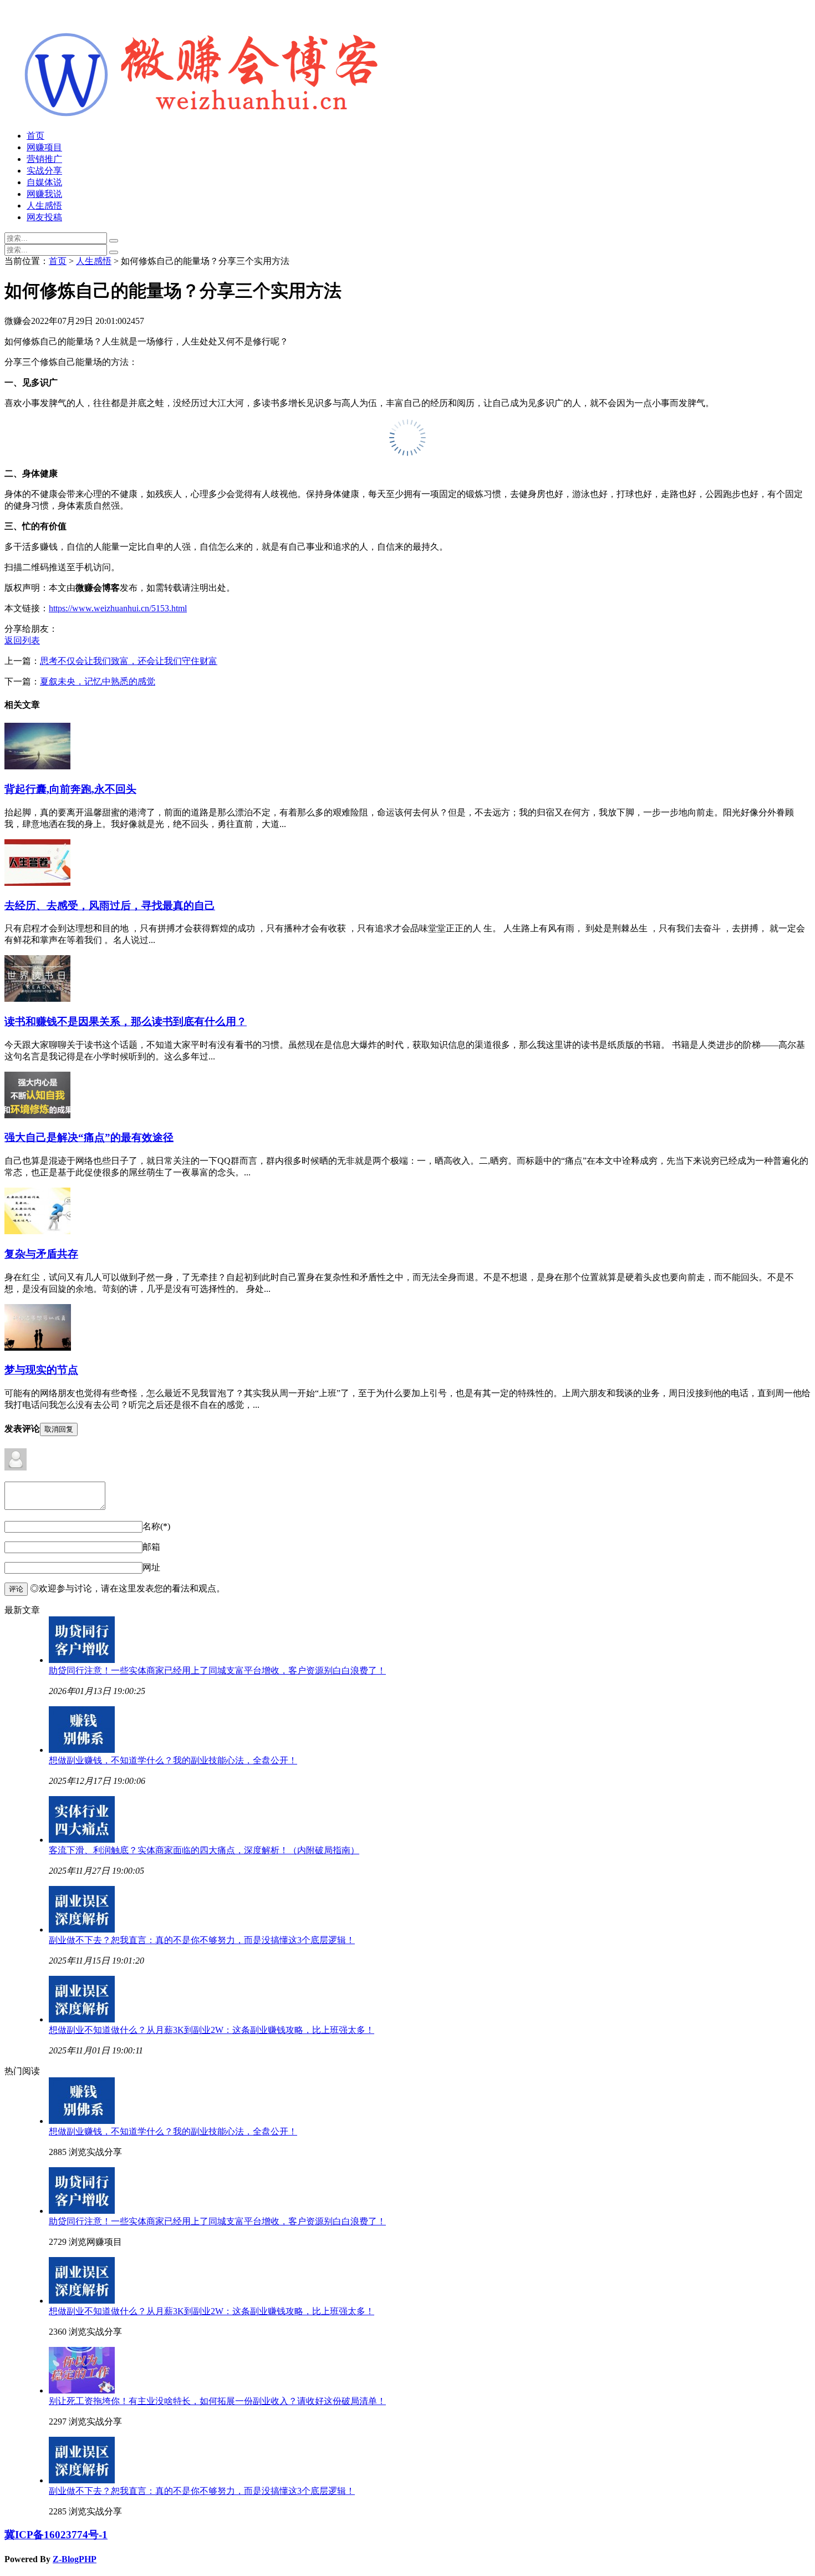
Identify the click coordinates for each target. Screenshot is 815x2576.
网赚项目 (44, 147)
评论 (16, 1589)
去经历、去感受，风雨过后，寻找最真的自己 (110, 906)
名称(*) (156, 1526)
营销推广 (44, 159)
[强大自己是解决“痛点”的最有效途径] (37, 1115)
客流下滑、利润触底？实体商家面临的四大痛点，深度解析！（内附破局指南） (204, 1850)
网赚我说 (44, 194)
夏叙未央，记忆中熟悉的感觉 (98, 681)
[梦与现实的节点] (38, 1348)
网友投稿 (44, 217)
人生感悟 (44, 206)
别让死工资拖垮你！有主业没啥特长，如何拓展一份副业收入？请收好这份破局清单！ (217, 2401)
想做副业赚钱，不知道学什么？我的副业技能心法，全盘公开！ (173, 1760)
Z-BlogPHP (75, 2559)
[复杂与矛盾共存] (37, 1231)
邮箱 (151, 1547)
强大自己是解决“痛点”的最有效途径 (89, 1137)
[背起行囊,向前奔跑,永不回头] (37, 766)
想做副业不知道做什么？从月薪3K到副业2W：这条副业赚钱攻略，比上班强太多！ (212, 2030)
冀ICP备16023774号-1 (56, 2535)
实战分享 (44, 171)
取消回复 (59, 1429)
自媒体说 (44, 182)
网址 (151, 1567)
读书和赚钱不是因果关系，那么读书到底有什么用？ (126, 1021)
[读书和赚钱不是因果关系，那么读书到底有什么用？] (37, 999)
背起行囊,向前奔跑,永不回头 (70, 789)
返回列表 (22, 640)
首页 (35, 136)
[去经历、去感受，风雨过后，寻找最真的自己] (37, 883)
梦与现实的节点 (41, 1370)
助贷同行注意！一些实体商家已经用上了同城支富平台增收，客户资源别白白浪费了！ (217, 1670)
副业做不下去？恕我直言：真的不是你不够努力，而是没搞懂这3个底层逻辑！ (202, 1940)
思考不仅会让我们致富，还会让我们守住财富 (129, 661)
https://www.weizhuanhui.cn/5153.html (118, 608)
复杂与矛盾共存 (41, 1254)
